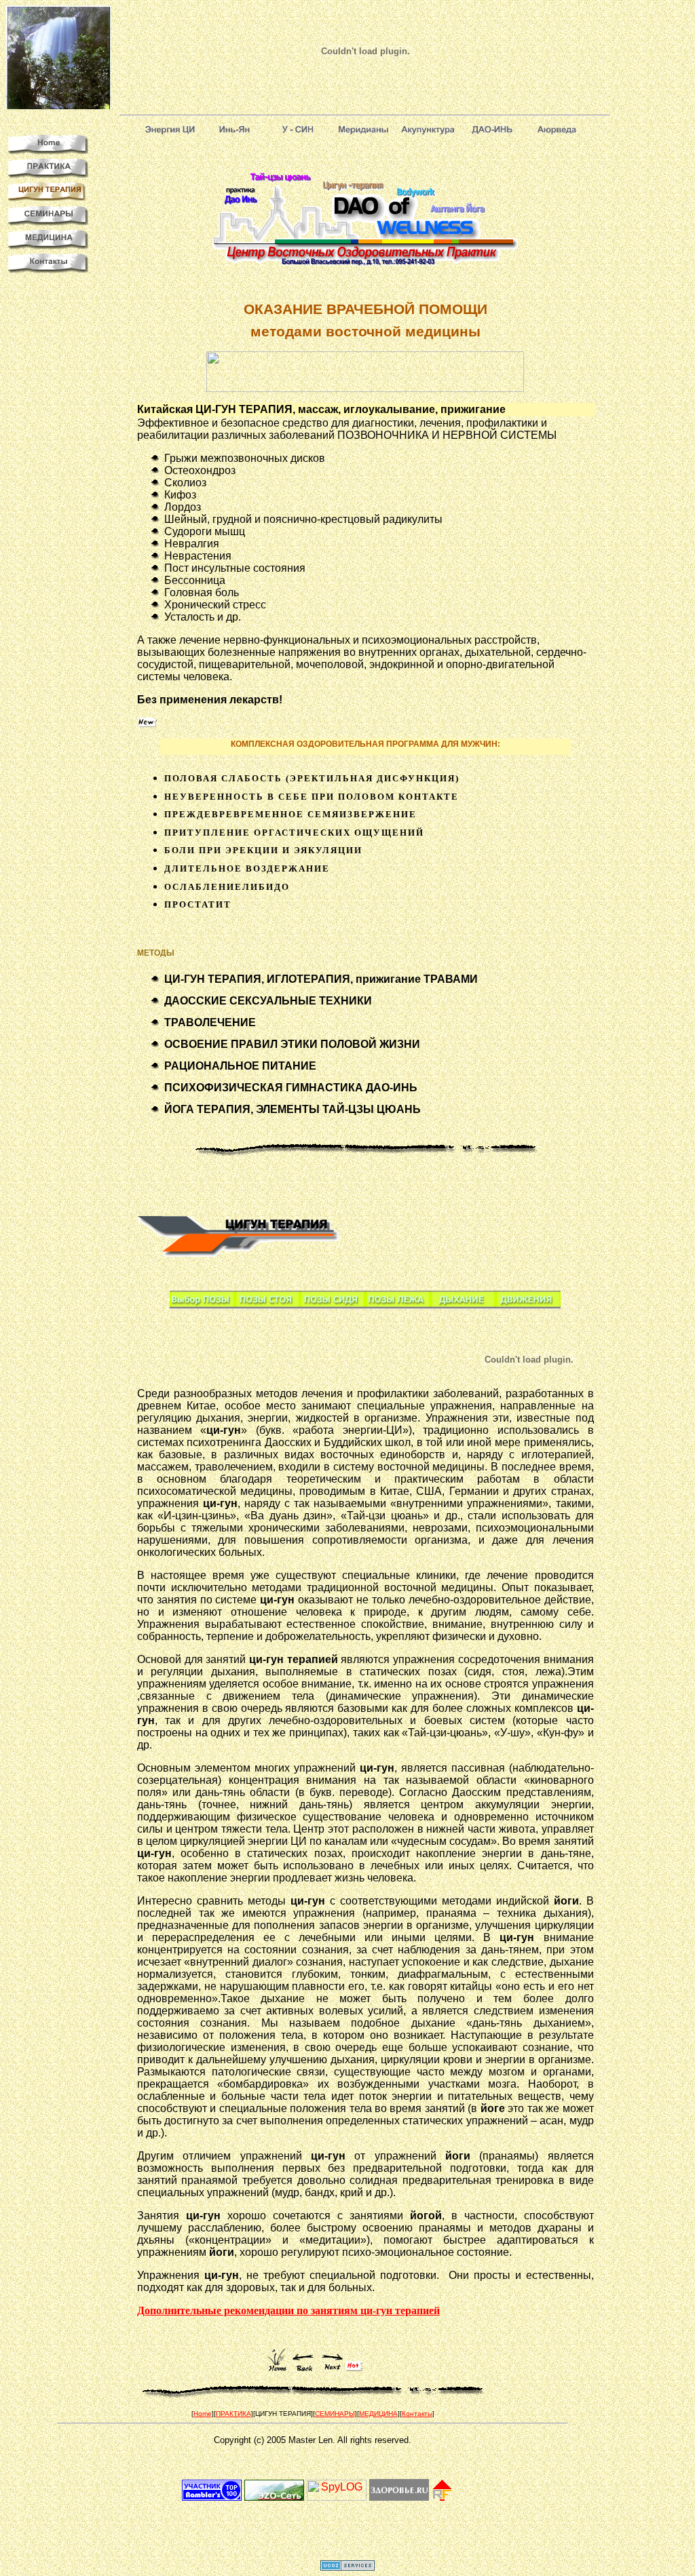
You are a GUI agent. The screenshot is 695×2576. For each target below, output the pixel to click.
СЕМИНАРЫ (335, 2414)
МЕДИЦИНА (378, 2414)
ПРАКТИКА (233, 2414)
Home (203, 2414)
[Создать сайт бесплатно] (347, 2567)
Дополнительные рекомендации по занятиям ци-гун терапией (288, 2310)
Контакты (417, 2414)
